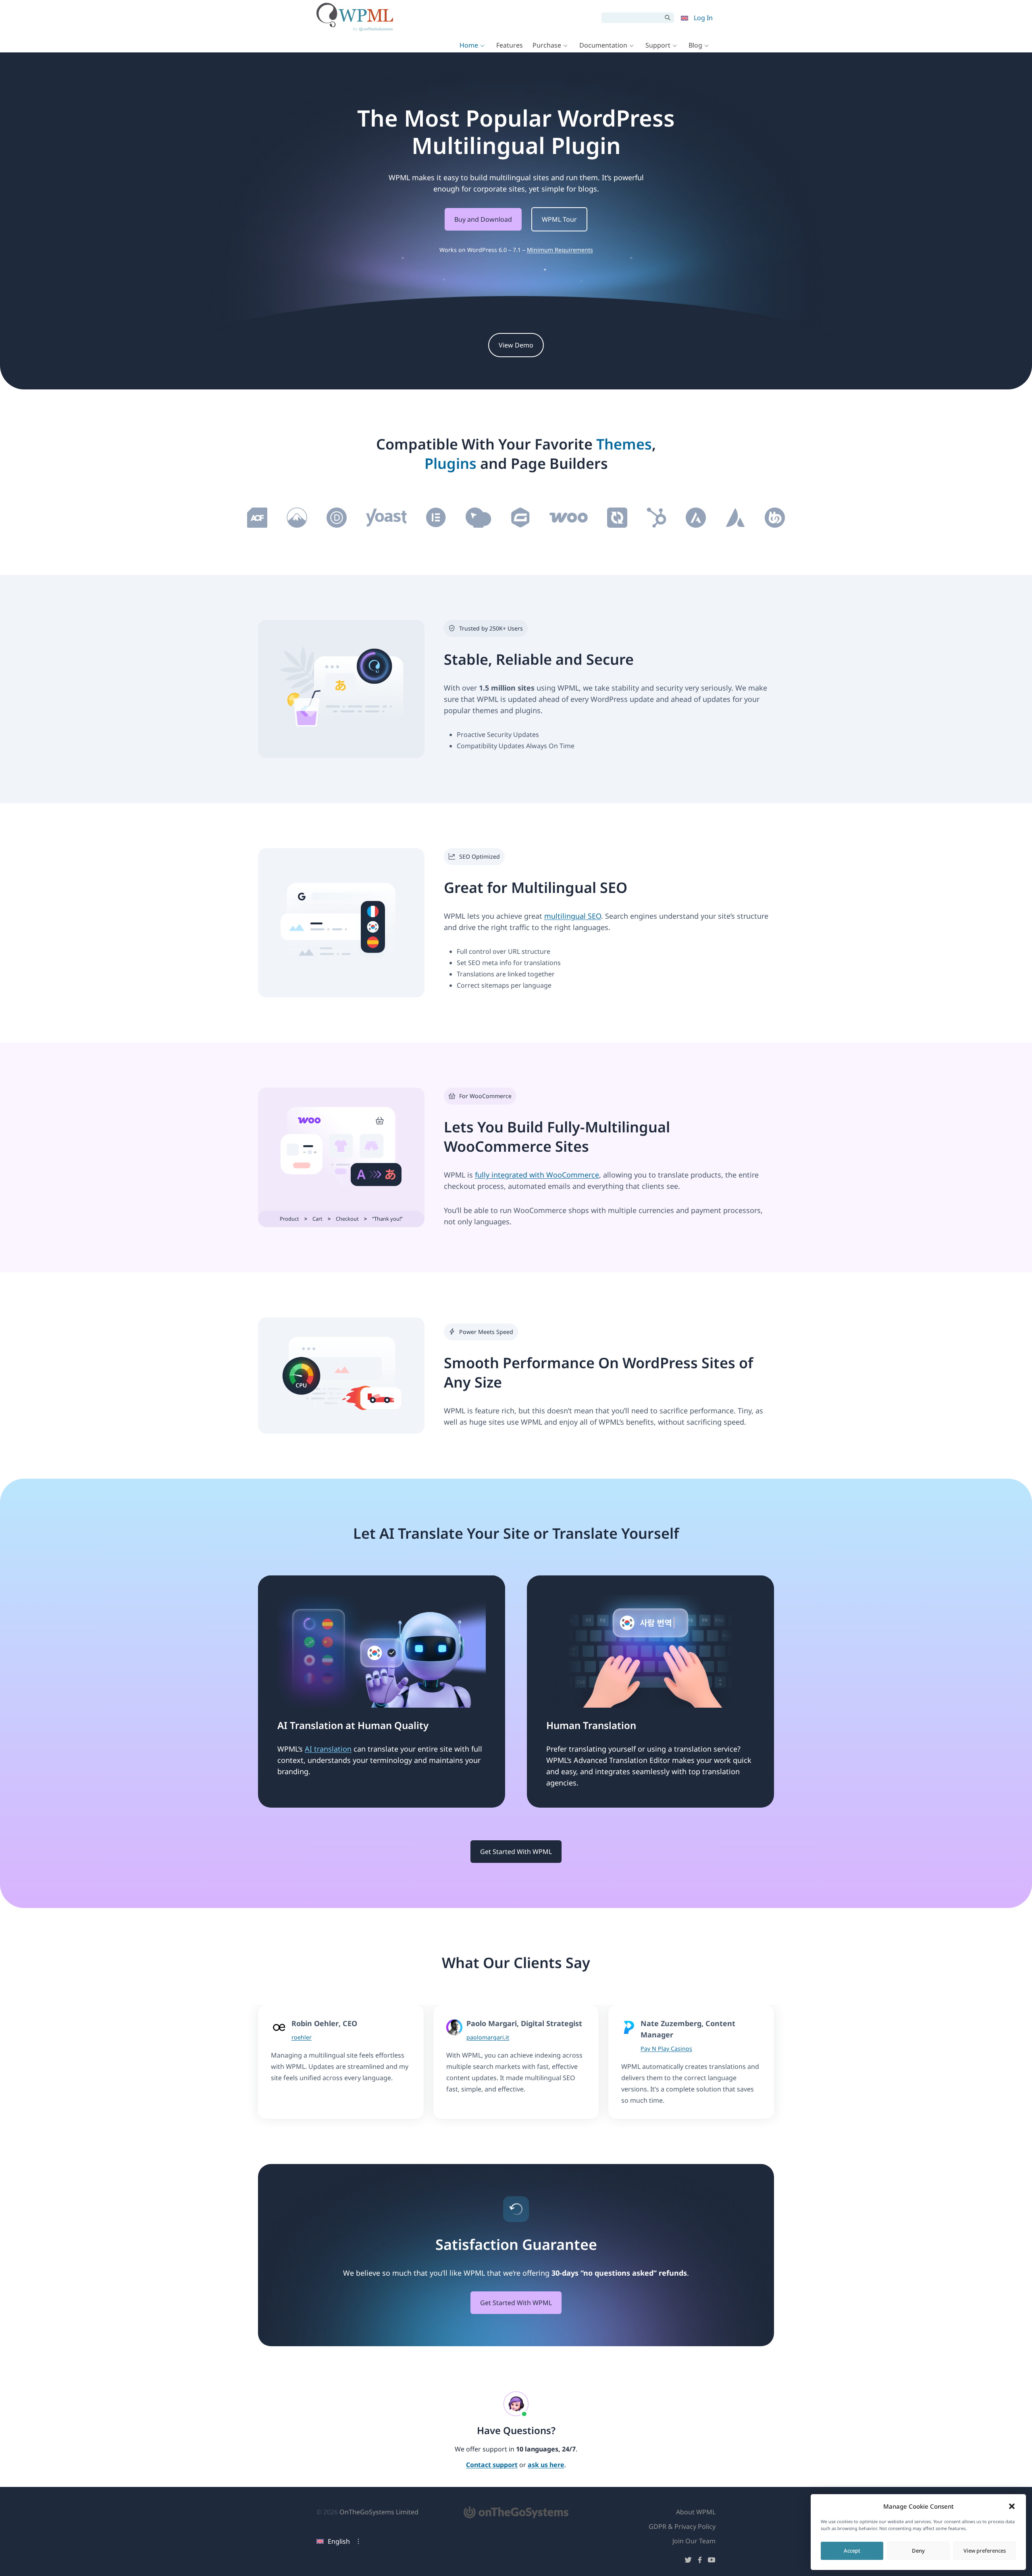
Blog (695, 45)
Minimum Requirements (560, 250)
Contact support (492, 2465)
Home (469, 45)
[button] (1012, 2506)
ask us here (546, 2465)
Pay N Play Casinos (666, 2049)
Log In (703, 18)
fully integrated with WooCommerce (537, 1175)
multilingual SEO (573, 916)
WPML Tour (559, 219)
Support (658, 45)
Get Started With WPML (516, 1852)
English (339, 2541)
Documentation (603, 45)
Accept (852, 2551)
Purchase (547, 45)
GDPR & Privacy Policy (682, 2526)
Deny (918, 2551)
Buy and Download (483, 219)
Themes (624, 444)
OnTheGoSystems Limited (379, 2512)
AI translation (328, 1749)
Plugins (450, 463)
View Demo (516, 345)
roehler (302, 2037)
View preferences (985, 2551)
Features (510, 45)
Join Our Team (694, 2541)
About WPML (696, 2512)
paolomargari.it (488, 2037)
